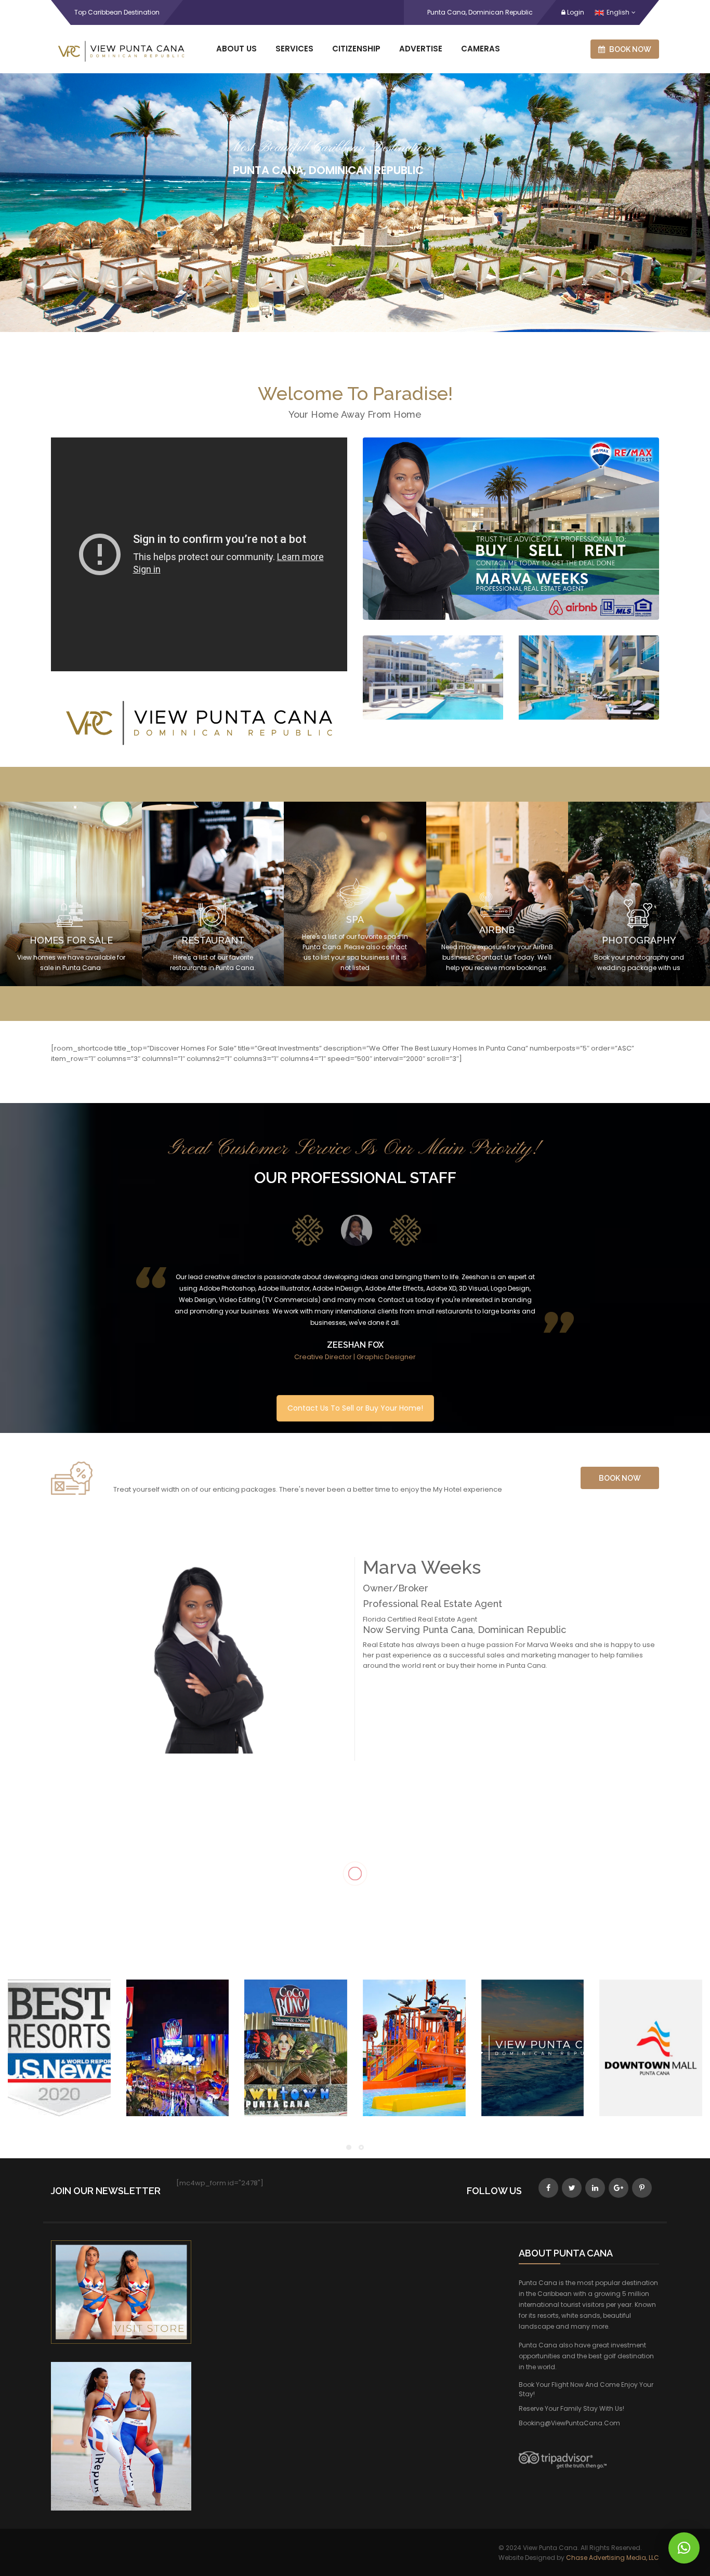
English (618, 12)
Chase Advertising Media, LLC (613, 2558)
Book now (629, 49)
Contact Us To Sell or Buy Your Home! (355, 1408)
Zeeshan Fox (355, 1345)
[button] (684, 2548)
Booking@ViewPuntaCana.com (569, 2423)
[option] (306, 1233)
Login (575, 12)
